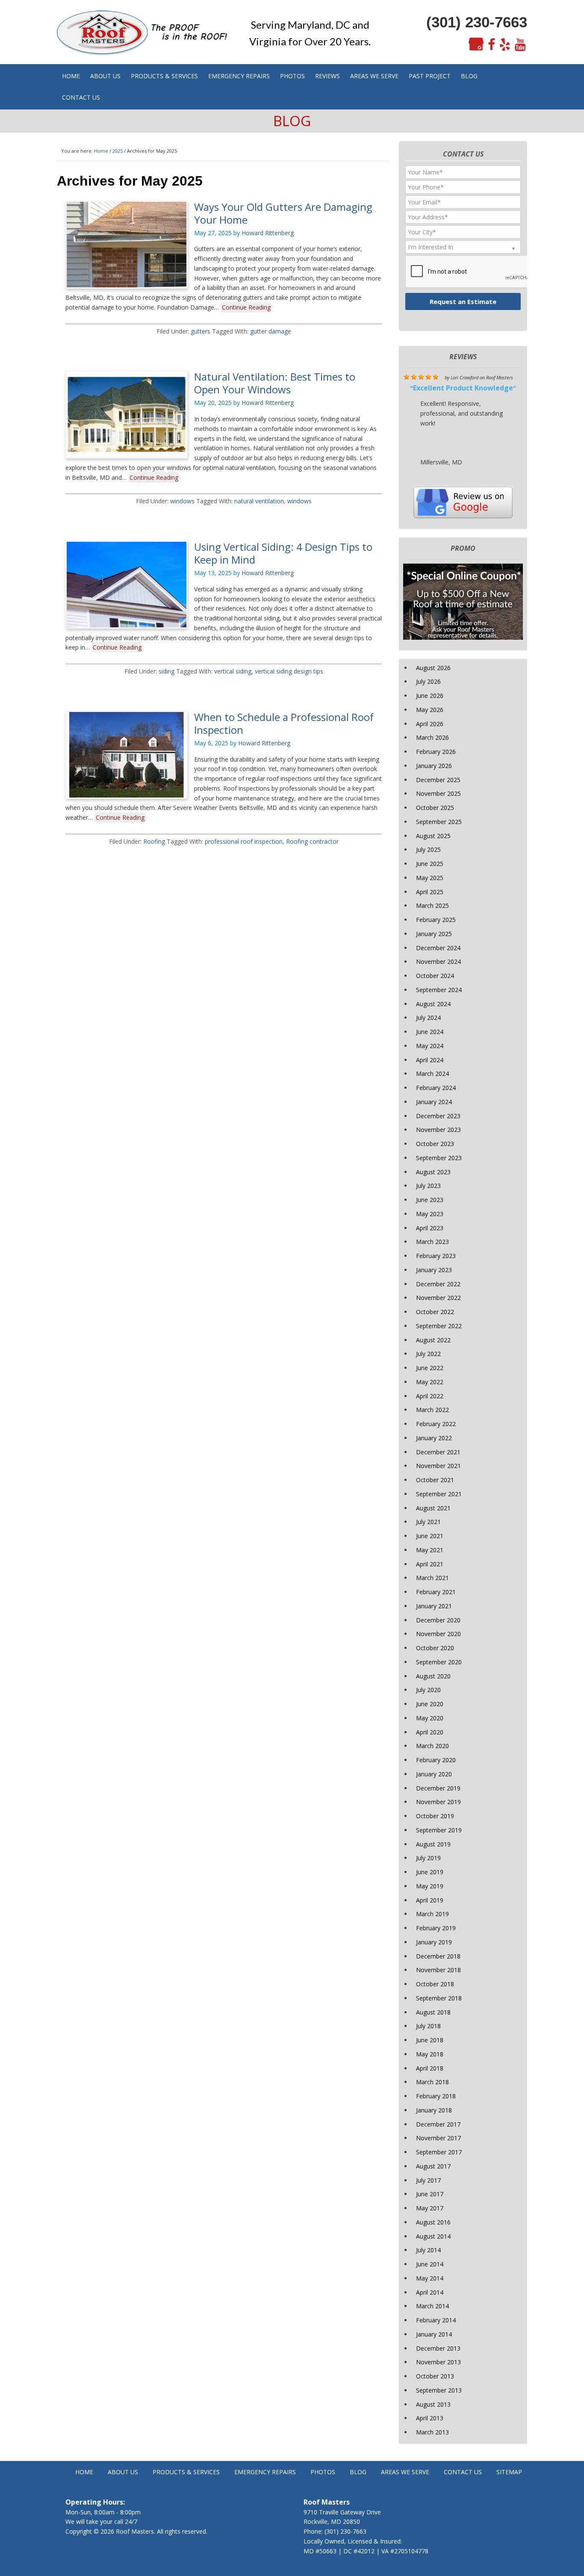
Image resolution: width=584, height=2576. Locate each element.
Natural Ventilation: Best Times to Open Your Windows (275, 383)
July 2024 (428, 1018)
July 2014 (428, 2250)
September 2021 (439, 1494)
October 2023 (435, 1144)
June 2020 (430, 1704)
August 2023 (433, 1172)
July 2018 (428, 2026)
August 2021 (433, 1508)
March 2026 (432, 737)
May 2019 (430, 1886)
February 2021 (436, 1592)
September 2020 (439, 1662)
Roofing (154, 841)
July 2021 (428, 1522)
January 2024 (434, 1102)
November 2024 (438, 962)
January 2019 (434, 1942)
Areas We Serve (405, 2472)
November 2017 (438, 2138)
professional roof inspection (244, 841)
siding (167, 671)
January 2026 (434, 766)
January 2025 (434, 934)
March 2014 (432, 2306)
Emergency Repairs (265, 2472)
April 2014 (430, 2292)
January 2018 (434, 2110)
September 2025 (439, 822)
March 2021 (432, 1578)
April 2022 (430, 1396)
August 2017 (433, 2166)
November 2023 (438, 1130)
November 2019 (438, 1802)
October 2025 (435, 808)
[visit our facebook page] (491, 45)
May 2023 (430, 1214)
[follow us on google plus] (476, 45)
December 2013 (438, 2348)
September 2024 (439, 990)
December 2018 (438, 1956)
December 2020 (438, 1620)
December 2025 (438, 780)
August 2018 (433, 2012)
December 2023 (438, 1116)
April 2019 (430, 1900)
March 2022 (432, 1410)
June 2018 (430, 2040)
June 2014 (430, 2264)
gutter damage (271, 331)
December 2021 (438, 1452)
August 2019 (433, 1844)
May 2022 (430, 1382)
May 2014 (430, 2278)
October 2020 (435, 1648)
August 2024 (433, 1004)
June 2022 (430, 1368)
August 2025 (433, 836)
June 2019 (430, 1872)
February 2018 (436, 2096)
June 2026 (430, 696)
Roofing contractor (312, 841)
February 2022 (436, 1424)
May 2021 (430, 1550)
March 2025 (432, 905)
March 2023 (432, 1242)
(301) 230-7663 (477, 22)
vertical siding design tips (289, 671)
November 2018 (438, 1970)
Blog (358, 2472)
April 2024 (430, 1060)
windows (182, 501)
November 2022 (438, 1298)
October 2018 (435, 1984)
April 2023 (430, 1228)
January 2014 (434, 2334)
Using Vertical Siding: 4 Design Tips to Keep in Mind (283, 553)
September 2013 (439, 2390)
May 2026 (430, 710)
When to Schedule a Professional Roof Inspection (284, 723)
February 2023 (436, 1256)
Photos (323, 2472)
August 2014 (433, 2236)
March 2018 (432, 2082)
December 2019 (438, 1788)
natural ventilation (259, 501)
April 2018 (430, 2068)
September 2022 (439, 1326)
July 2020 (428, 1690)
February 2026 (436, 752)
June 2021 (430, 1536)
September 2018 (439, 1998)
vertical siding (233, 671)
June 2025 (430, 864)
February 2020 (436, 1760)
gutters (201, 331)
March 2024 (432, 1074)
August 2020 (433, 1676)
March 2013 (432, 2432)
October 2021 (435, 1480)
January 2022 (434, 1438)
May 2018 (430, 2054)
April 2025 (430, 892)
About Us (123, 2472)
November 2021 (438, 1466)
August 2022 (433, 1340)
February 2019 (436, 1928)
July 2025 (428, 849)
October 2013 (435, 2376)
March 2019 (432, 1914)
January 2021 (434, 1606)
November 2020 (438, 1634)
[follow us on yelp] (505, 45)
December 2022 (438, 1284)
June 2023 (430, 1200)
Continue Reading (246, 307)
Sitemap (509, 2472)
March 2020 (432, 1746)
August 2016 (433, 2222)
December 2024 (438, 948)
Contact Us (463, 2472)
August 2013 (433, 2404)
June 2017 (430, 2194)
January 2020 (434, 1774)
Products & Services (186, 2472)
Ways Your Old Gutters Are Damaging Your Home (283, 213)
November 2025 (438, 793)
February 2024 (436, 1088)
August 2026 (433, 668)
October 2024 (435, 976)
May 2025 (430, 878)
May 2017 (430, 2208)
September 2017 (439, 2152)
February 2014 (436, 2320)
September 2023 (439, 1158)
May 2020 (430, 1718)
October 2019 (435, 1816)
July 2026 (428, 681)
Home (84, 2472)
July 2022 (428, 1354)
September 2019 (439, 1830)
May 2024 (430, 1046)
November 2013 (438, 2362)
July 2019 (428, 1858)
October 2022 (435, 1312)
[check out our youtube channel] (520, 45)
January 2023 (434, 1270)
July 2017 (428, 2180)
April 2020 (430, 1732)
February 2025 (436, 920)
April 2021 (430, 1564)
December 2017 (438, 2124)
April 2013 (430, 2418)
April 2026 (430, 724)
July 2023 (428, 1186)
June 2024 (430, 1032)
